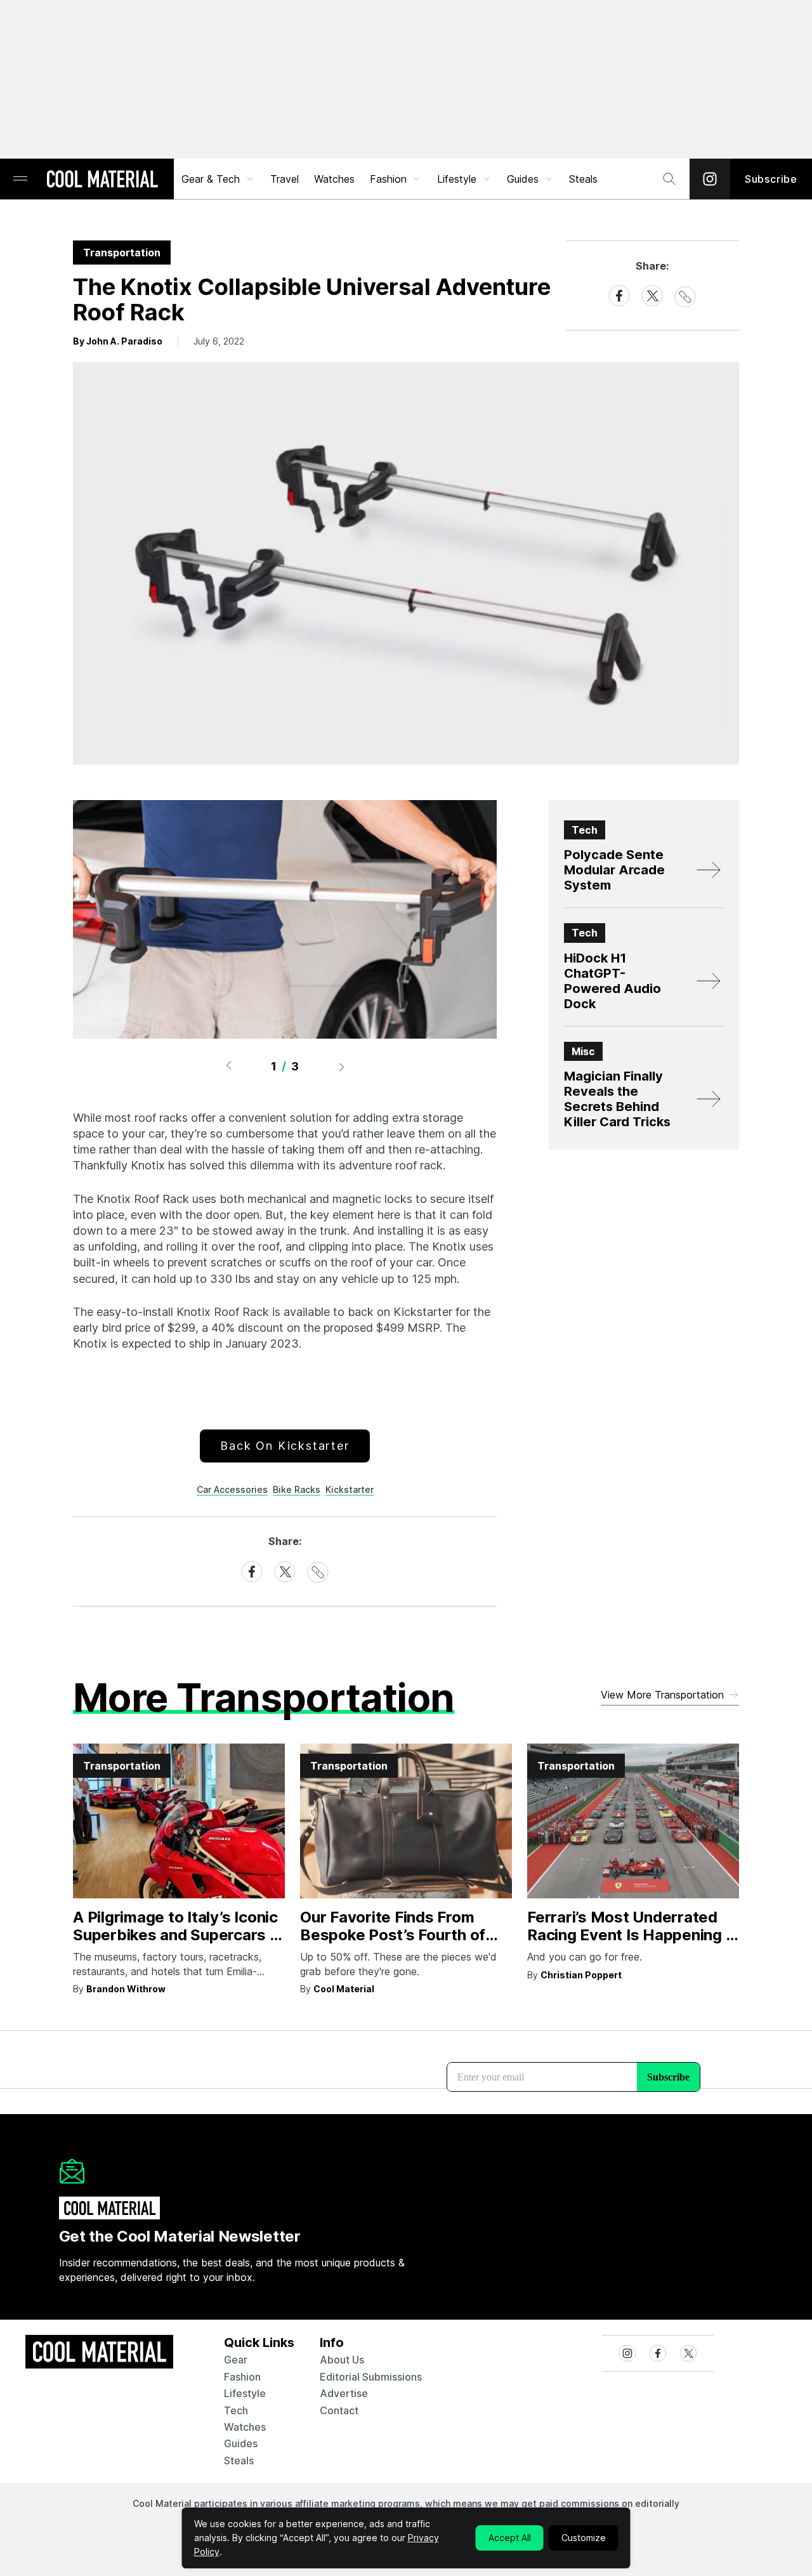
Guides (523, 179)
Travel (285, 179)
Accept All (510, 2538)
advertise (344, 2393)
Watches (334, 179)
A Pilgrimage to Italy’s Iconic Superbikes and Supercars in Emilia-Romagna (178, 1935)
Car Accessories (232, 1489)
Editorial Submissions (371, 2377)
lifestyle (245, 2393)
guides (241, 2443)
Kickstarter (350, 1489)
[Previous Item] (228, 1067)
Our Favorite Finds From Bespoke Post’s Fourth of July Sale (393, 1935)
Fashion (388, 179)
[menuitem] (218, 179)
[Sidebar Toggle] (20, 179)
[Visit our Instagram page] (710, 179)
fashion (242, 2377)
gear (236, 2360)
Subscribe (771, 179)
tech (236, 2410)
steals (583, 179)
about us (342, 2360)
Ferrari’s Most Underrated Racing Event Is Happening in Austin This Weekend (632, 1935)
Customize (584, 2538)
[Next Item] (342, 1067)
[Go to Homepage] (102, 180)
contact (339, 2410)
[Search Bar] (669, 179)
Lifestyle (457, 179)
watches (245, 2427)
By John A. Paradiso (118, 341)
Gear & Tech (211, 179)
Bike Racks (297, 1489)
